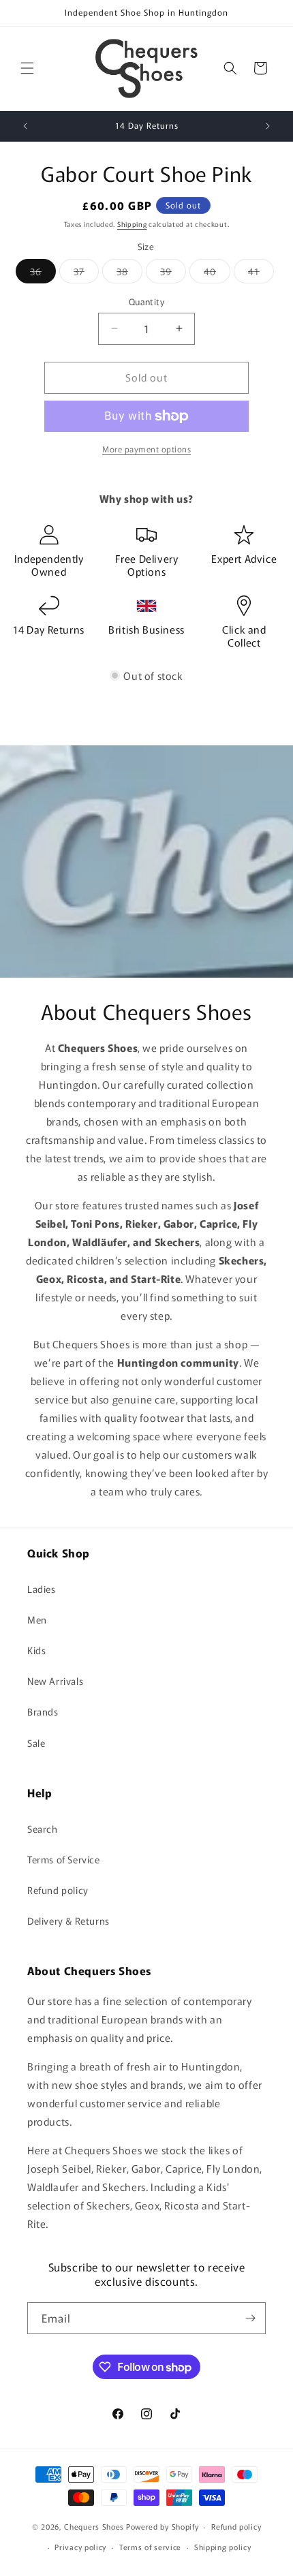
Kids (36, 1650)
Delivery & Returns (68, 1921)
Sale (36, 1743)
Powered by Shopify (163, 2526)
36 (43, 274)
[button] (27, 68)
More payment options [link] (146, 449)
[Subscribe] (250, 2318)
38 (129, 274)
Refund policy (58, 1890)
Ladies (42, 1589)
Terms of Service (64, 1859)
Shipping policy (223, 2547)
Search (43, 1829)
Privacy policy (80, 2547)
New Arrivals (55, 1681)
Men (37, 1619)
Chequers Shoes (94, 2526)
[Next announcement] (268, 126)
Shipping (132, 224)
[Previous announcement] (25, 126)
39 (173, 274)
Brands (43, 1711)
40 (217, 274)
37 (86, 274)
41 (261, 274)
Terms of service (150, 2547)
